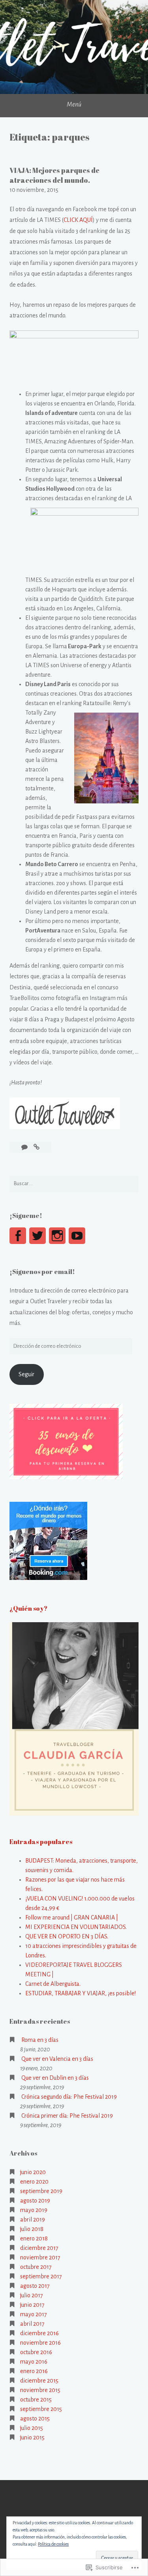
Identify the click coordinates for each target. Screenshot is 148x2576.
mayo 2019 (34, 2210)
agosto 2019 (35, 2201)
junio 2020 (33, 2172)
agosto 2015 (35, 2418)
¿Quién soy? (28, 1608)
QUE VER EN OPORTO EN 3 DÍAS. (67, 1936)
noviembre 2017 (40, 2257)
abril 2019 (33, 2220)
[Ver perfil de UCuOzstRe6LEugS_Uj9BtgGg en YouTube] (77, 1236)
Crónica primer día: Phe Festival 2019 (67, 2116)
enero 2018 (34, 2238)
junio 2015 (32, 2437)
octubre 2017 (36, 2267)
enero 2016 (34, 2371)
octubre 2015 (36, 2400)
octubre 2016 (36, 2352)
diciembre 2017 (39, 2248)
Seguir (26, 1374)
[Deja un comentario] (25, 1147)
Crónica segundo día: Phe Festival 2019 (69, 2097)
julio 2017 (32, 2295)
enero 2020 (34, 2182)
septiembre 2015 (41, 2409)
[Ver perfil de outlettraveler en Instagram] (57, 1236)
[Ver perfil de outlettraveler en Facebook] (18, 1236)
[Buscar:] (74, 1184)
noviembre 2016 (40, 2343)
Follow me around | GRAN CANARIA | (72, 1917)
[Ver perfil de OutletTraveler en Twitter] (37, 1236)
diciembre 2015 (39, 2381)
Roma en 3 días (40, 2040)
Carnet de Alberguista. (53, 1984)
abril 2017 (32, 2324)
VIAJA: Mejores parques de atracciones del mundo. (54, 175)
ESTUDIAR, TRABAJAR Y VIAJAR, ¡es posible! (81, 1993)
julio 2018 (32, 2229)
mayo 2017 (34, 2314)
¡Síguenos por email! (42, 1272)
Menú (74, 105)
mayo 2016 (34, 2362)
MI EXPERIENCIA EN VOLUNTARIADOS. (76, 1927)
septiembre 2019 (41, 2191)
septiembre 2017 (41, 2276)
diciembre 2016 (39, 2333)
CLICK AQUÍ (78, 220)
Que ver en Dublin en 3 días (55, 2078)
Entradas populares (41, 1842)
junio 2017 (32, 2305)
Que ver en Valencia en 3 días (57, 2059)
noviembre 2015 (40, 2390)
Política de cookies (53, 2544)
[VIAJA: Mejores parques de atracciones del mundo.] (37, 1147)
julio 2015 (32, 2428)
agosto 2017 (35, 2286)
